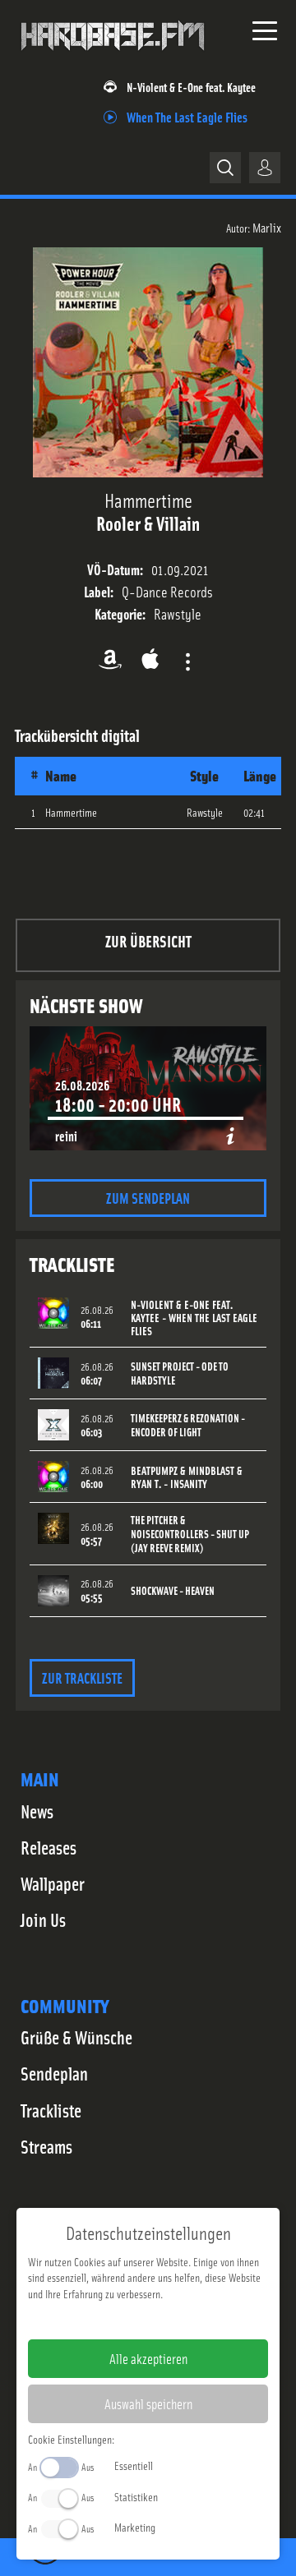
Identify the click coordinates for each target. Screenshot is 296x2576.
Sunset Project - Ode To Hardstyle (180, 1373)
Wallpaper (53, 1883)
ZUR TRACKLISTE (82, 1677)
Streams (46, 2146)
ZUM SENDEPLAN (148, 1198)
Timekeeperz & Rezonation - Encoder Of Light (188, 1425)
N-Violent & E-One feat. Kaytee (191, 87)
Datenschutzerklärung (176, 2320)
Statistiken (136, 2496)
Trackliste (51, 2110)
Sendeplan (54, 2073)
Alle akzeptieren (148, 2358)
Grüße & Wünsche (76, 2037)
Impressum (97, 2320)
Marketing (135, 2527)
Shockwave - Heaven (173, 1590)
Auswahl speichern (148, 2403)
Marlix (267, 227)
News (37, 1811)
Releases (49, 1847)
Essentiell (134, 2465)
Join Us (43, 1919)
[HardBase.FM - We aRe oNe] (113, 57)
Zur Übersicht (148, 940)
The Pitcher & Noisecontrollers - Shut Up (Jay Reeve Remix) (190, 1534)
